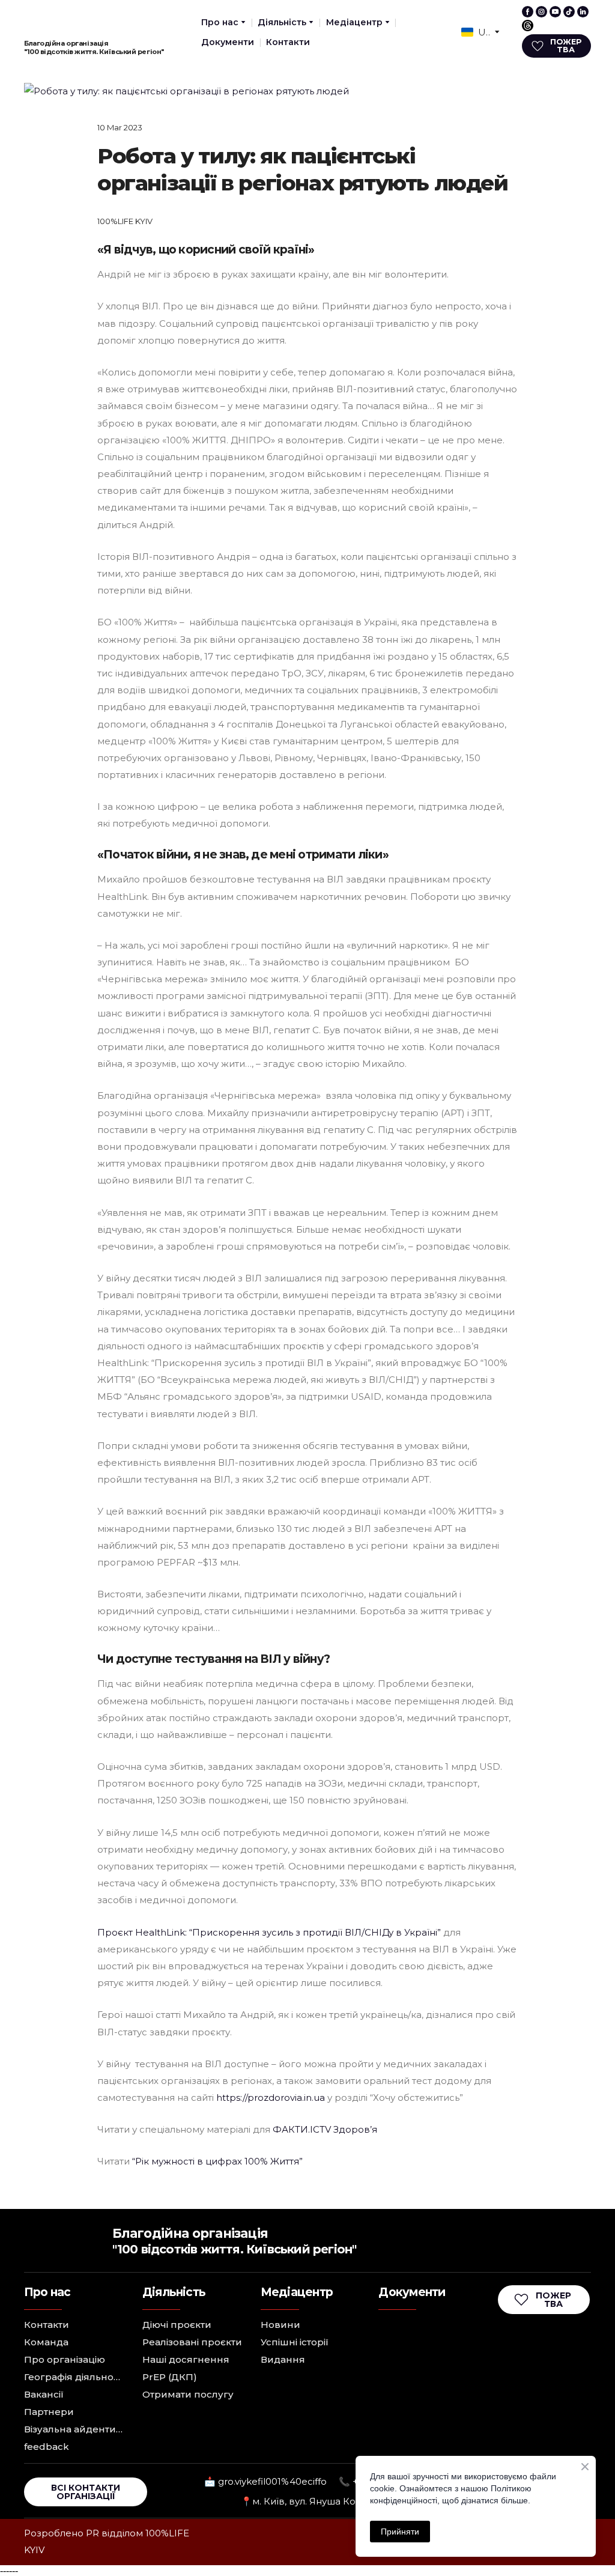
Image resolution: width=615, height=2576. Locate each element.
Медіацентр (354, 22)
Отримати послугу (188, 2394)
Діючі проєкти (177, 2325)
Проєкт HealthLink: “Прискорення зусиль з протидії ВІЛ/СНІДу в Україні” (269, 1932)
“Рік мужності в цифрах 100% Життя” (217, 2161)
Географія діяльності (74, 2377)
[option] (476, 32)
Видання (283, 2359)
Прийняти (400, 2532)
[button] (528, 12)
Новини (280, 2325)
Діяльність (282, 22)
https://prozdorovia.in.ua (271, 2098)
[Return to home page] (49, 20)
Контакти (288, 42)
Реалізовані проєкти (192, 2342)
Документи (228, 42)
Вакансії (44, 2394)
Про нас (220, 22)
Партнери (49, 2412)
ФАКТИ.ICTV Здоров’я (325, 2129)
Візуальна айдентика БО (74, 2429)
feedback (47, 2447)
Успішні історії (295, 2342)
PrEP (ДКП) (170, 2377)
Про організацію (65, 2359)
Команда (46, 2342)
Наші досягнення (186, 2359)
